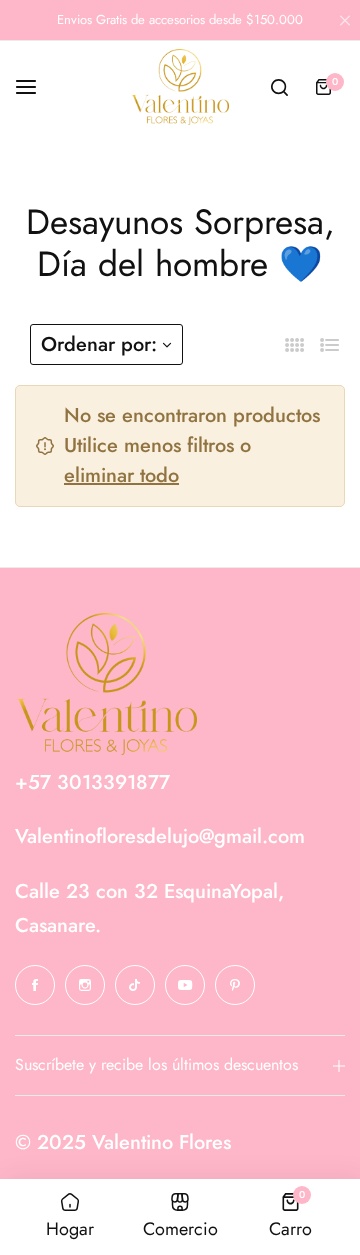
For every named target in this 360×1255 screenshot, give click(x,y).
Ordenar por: (99, 344)
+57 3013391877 (92, 782)
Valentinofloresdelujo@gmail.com (160, 836)
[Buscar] (279, 87)
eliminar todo (121, 475)
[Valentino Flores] (180, 87)
